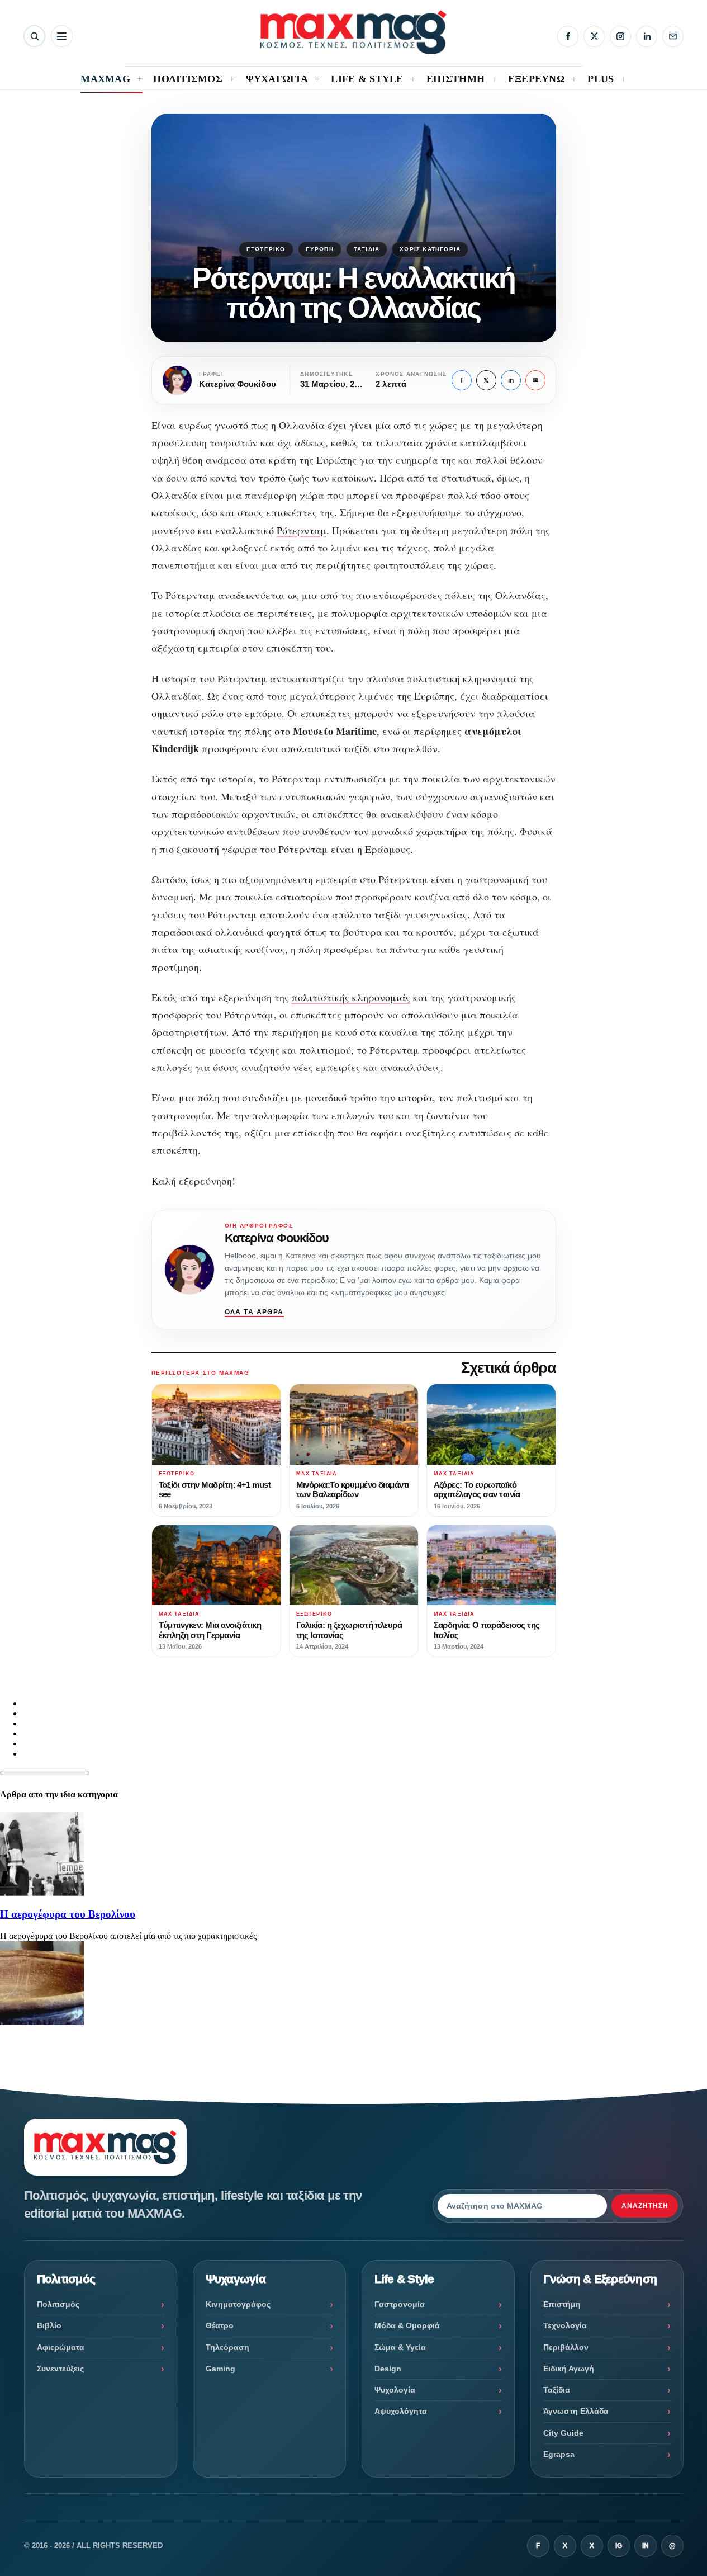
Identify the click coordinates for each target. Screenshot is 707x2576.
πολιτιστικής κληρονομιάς (351, 997)
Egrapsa (559, 2454)
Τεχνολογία (565, 2325)
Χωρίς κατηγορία (430, 249)
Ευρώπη (320, 249)
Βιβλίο (49, 2325)
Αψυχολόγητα (401, 2411)
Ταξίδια (367, 249)
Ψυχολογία (395, 2390)
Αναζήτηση (645, 2206)
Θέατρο (220, 2325)
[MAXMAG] (353, 32)
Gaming (220, 2369)
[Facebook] (568, 36)
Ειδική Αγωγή (569, 2369)
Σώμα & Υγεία (400, 2347)
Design (388, 2369)
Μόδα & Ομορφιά (407, 2325)
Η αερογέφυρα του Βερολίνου (68, 1914)
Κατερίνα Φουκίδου (277, 1238)
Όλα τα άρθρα (254, 1312)
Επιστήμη (562, 2304)
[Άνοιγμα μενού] (62, 36)
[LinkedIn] (647, 36)
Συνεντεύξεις (60, 2369)
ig (619, 2546)
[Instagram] (620, 36)
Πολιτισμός (58, 2304)
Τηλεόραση (227, 2347)
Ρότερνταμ (302, 530)
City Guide (563, 2433)
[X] (594, 36)
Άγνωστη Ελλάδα (576, 2411)
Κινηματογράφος (238, 2304)
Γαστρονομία (400, 2304)
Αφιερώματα (61, 2347)
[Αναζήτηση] (34, 36)
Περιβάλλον (566, 2347)
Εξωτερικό (266, 249)
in (511, 380)
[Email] (673, 36)
